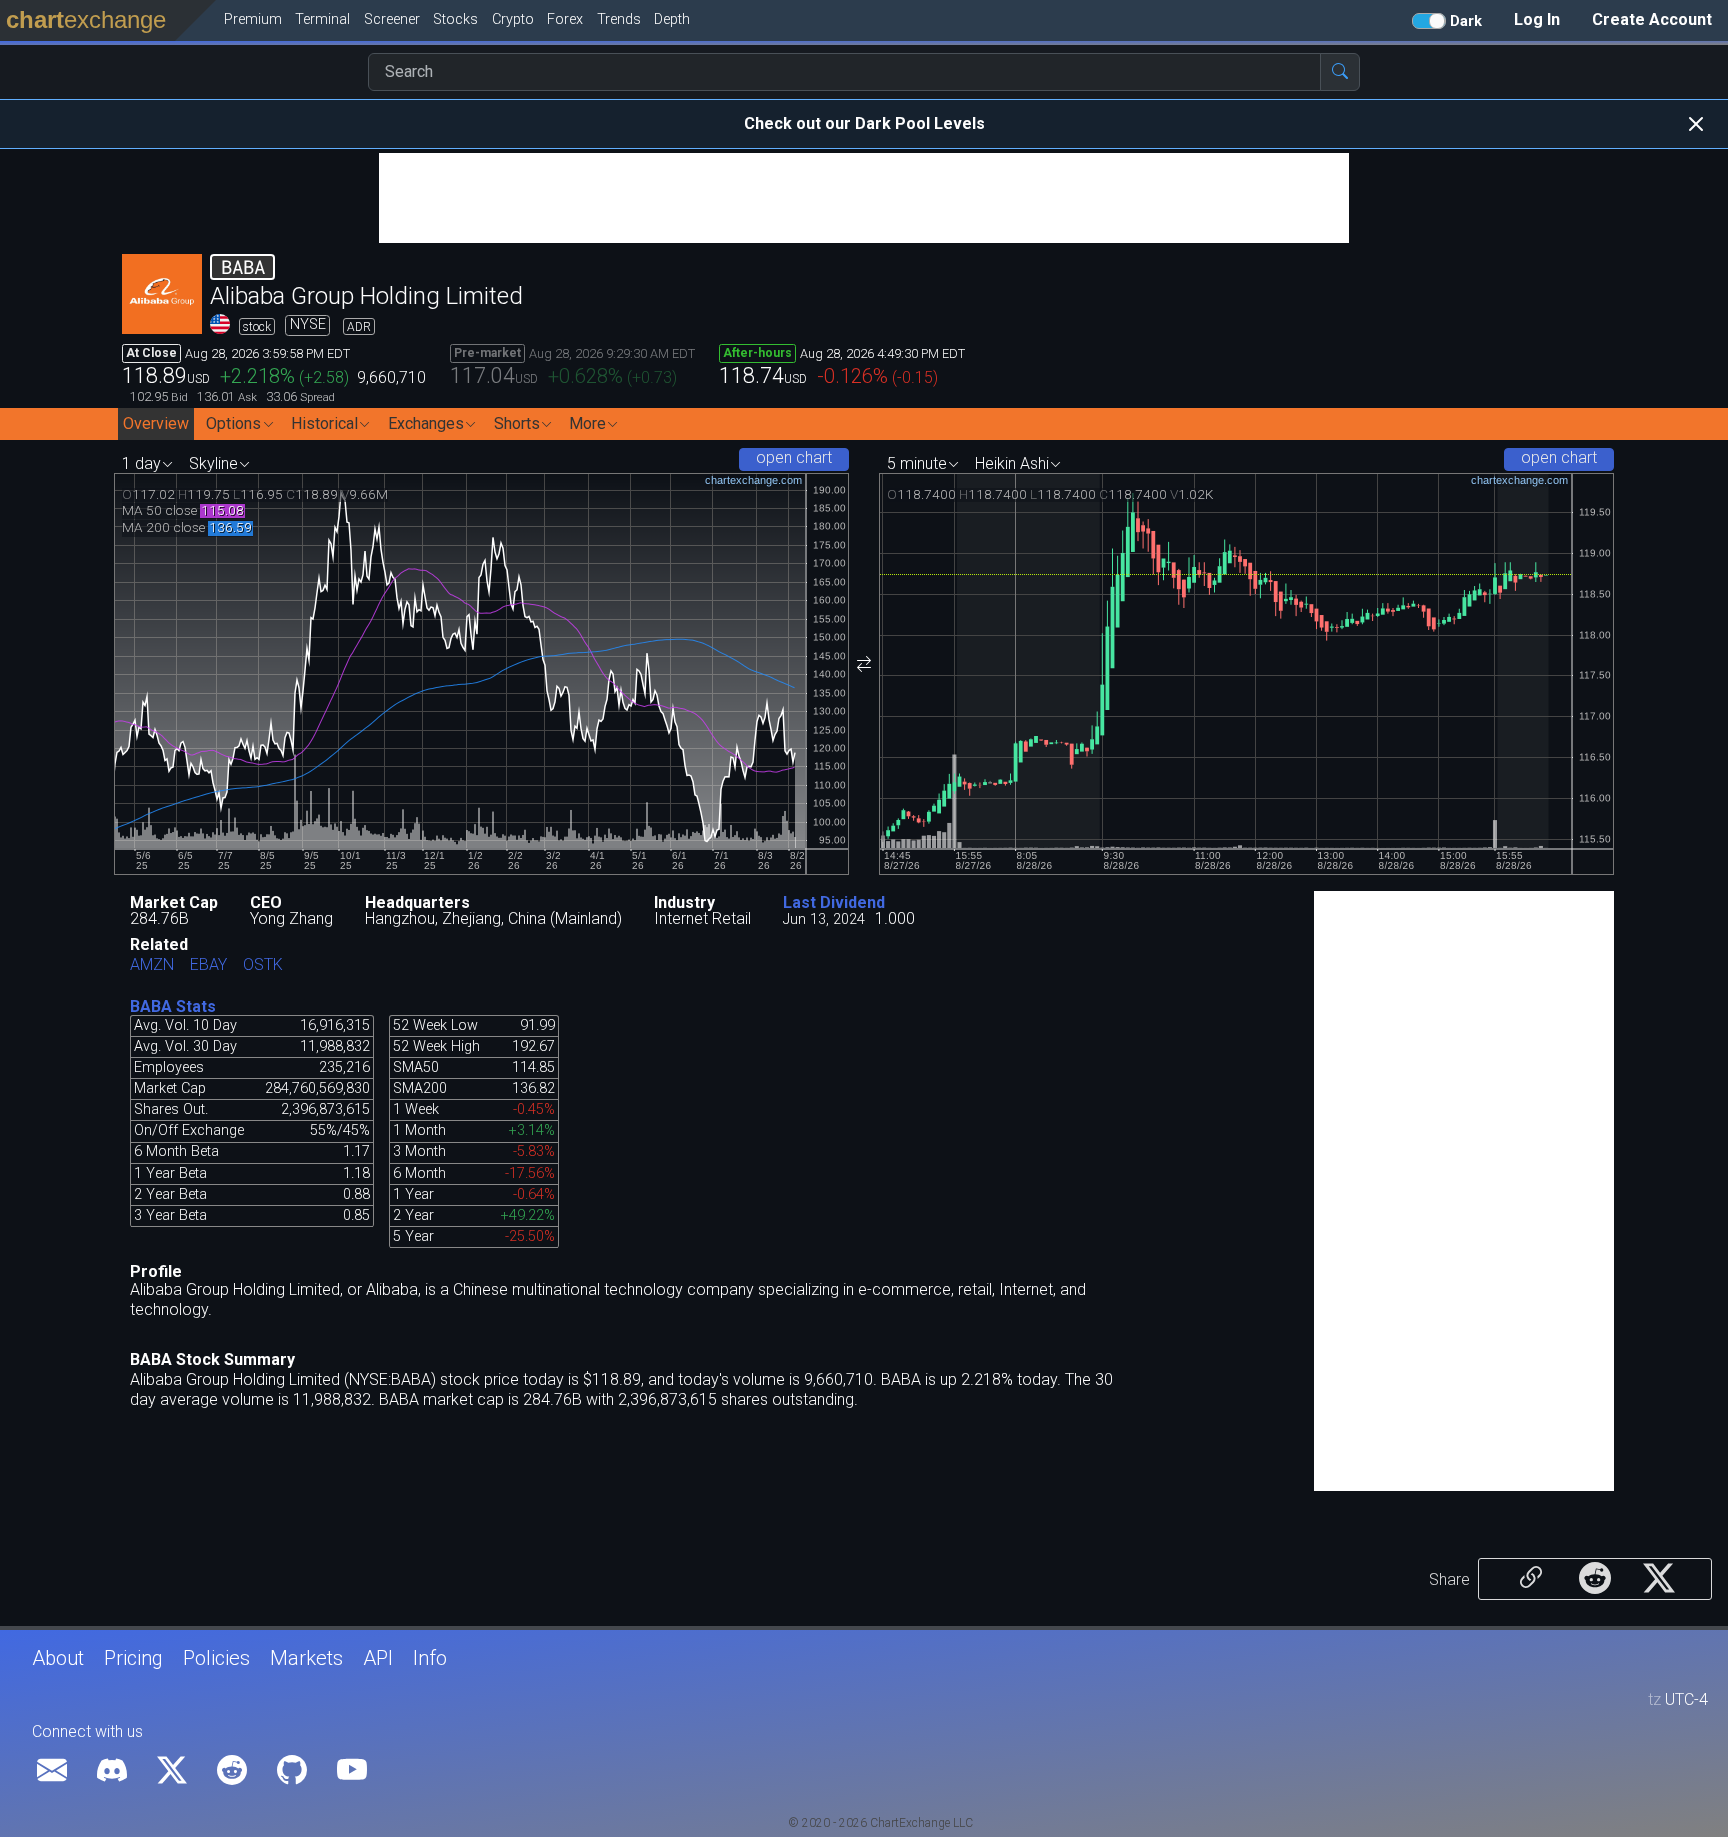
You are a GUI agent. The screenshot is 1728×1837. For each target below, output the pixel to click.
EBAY (208, 965)
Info (430, 1658)
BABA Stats (173, 1006)
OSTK (263, 965)
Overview (156, 423)
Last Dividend (834, 902)
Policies (216, 1658)
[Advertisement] (864, 198)
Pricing (133, 1658)
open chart (794, 457)
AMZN (152, 965)
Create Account (1652, 19)
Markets (306, 1658)
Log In (1537, 19)
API (378, 1658)
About (58, 1658)
